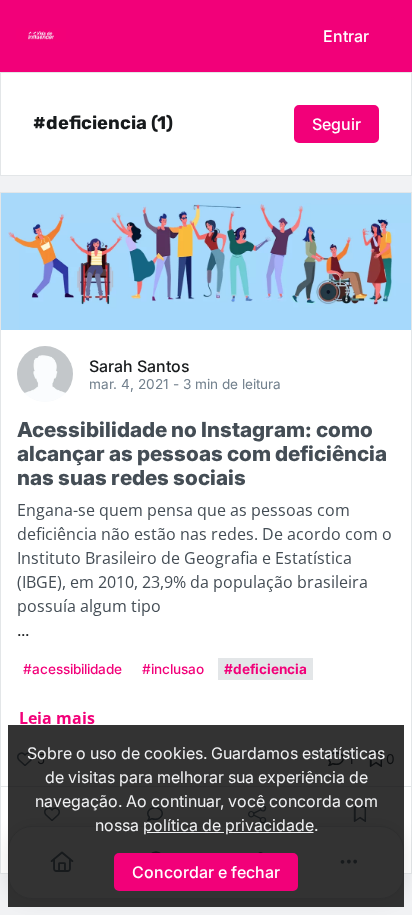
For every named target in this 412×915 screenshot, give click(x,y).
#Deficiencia (265, 669)
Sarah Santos (139, 365)
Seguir (336, 124)
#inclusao (173, 669)
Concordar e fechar (206, 872)
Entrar (346, 36)
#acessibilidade (72, 669)
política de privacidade (228, 825)
